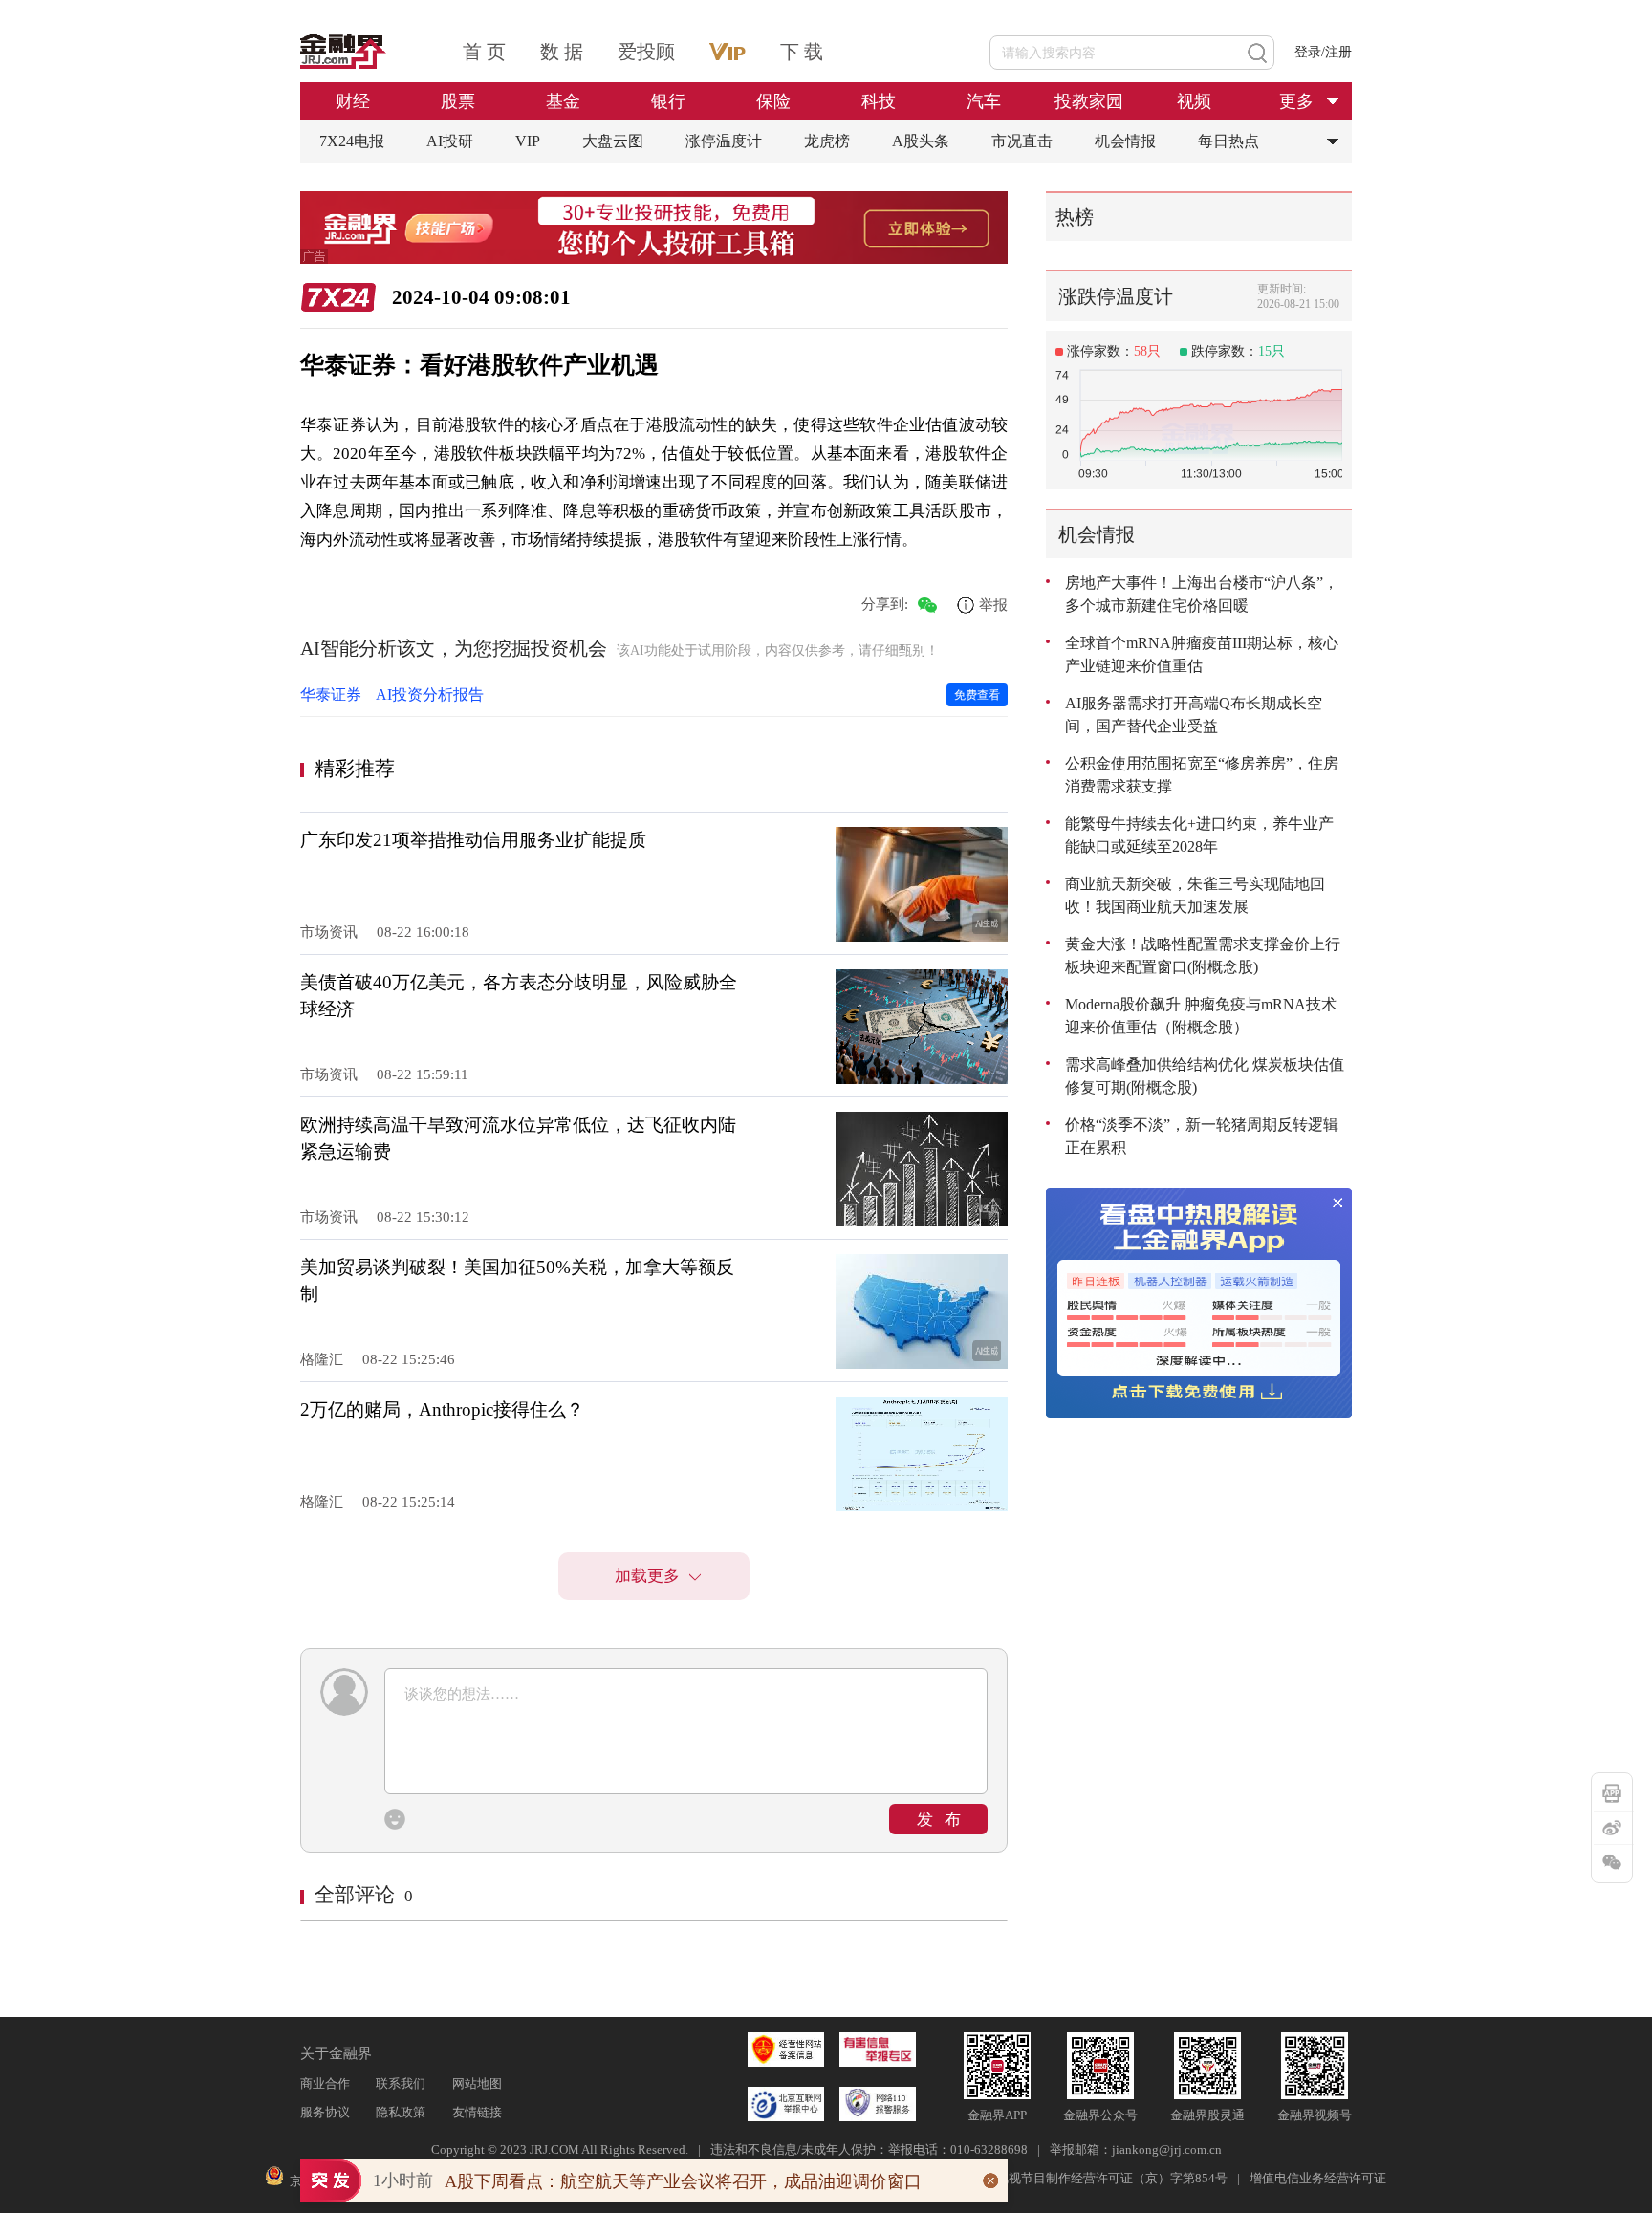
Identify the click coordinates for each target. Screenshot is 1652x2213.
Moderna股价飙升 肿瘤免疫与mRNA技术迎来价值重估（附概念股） (1201, 1016)
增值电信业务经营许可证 (1318, 2178)
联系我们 (401, 2083)
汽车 (984, 101)
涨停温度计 (724, 141)
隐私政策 (401, 2112)
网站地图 (477, 2083)
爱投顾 (646, 52)
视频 (1194, 101)
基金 (563, 101)
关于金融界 (336, 2053)
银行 (668, 101)
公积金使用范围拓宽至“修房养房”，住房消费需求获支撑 (1202, 775)
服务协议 (325, 2112)
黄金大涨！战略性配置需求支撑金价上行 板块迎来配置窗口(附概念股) (1203, 955)
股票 (458, 101)
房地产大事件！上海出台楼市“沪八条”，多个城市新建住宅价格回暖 (1202, 594)
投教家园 (1089, 101)
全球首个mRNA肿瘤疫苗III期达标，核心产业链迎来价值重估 (1202, 654)
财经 (353, 101)
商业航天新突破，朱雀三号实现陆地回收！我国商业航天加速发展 (1195, 895)
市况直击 (1022, 141)
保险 (773, 101)
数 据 (562, 52)
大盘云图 (613, 141)
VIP (528, 141)
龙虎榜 (827, 141)
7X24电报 (352, 141)
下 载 (802, 52)
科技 (879, 101)
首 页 (484, 52)
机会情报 (1125, 141)
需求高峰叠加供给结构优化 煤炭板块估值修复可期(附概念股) (1205, 1076)
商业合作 (325, 2083)
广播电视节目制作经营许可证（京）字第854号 (1099, 2178)
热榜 (1075, 217)
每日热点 (1228, 141)
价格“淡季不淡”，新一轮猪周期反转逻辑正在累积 (1202, 1136)
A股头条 (921, 141)
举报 (993, 605)
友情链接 (477, 2112)
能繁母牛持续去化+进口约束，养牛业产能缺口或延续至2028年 (1199, 835)
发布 (945, 1820)
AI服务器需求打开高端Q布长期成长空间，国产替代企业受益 (1194, 715)
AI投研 (450, 141)
